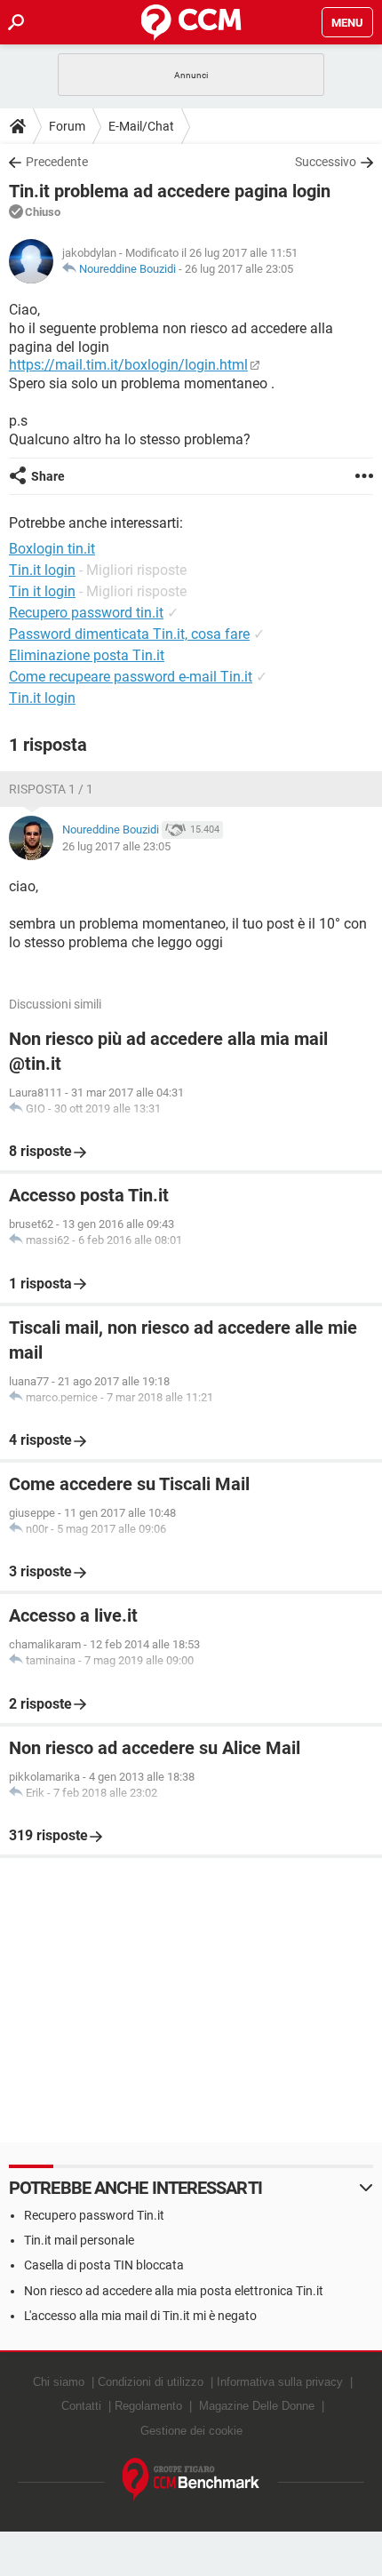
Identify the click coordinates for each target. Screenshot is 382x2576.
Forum (67, 126)
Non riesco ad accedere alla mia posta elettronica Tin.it (174, 2291)
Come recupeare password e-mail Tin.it (131, 677)
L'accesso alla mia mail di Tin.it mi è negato (140, 2316)
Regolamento (148, 2406)
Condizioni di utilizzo (151, 2382)
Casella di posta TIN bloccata (104, 2265)
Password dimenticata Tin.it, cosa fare (129, 634)
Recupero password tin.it (86, 613)
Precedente (57, 162)
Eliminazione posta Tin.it (87, 655)
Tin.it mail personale (79, 2240)
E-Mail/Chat (141, 126)
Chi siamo (59, 2382)
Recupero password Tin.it (94, 2215)
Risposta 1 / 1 (51, 789)
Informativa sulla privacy (280, 2382)
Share (48, 476)
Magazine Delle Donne (257, 2406)
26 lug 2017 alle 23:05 (239, 269)
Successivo (326, 162)
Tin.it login (42, 698)
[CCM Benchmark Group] (191, 2480)
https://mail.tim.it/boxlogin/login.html (128, 365)
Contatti (81, 2406)
